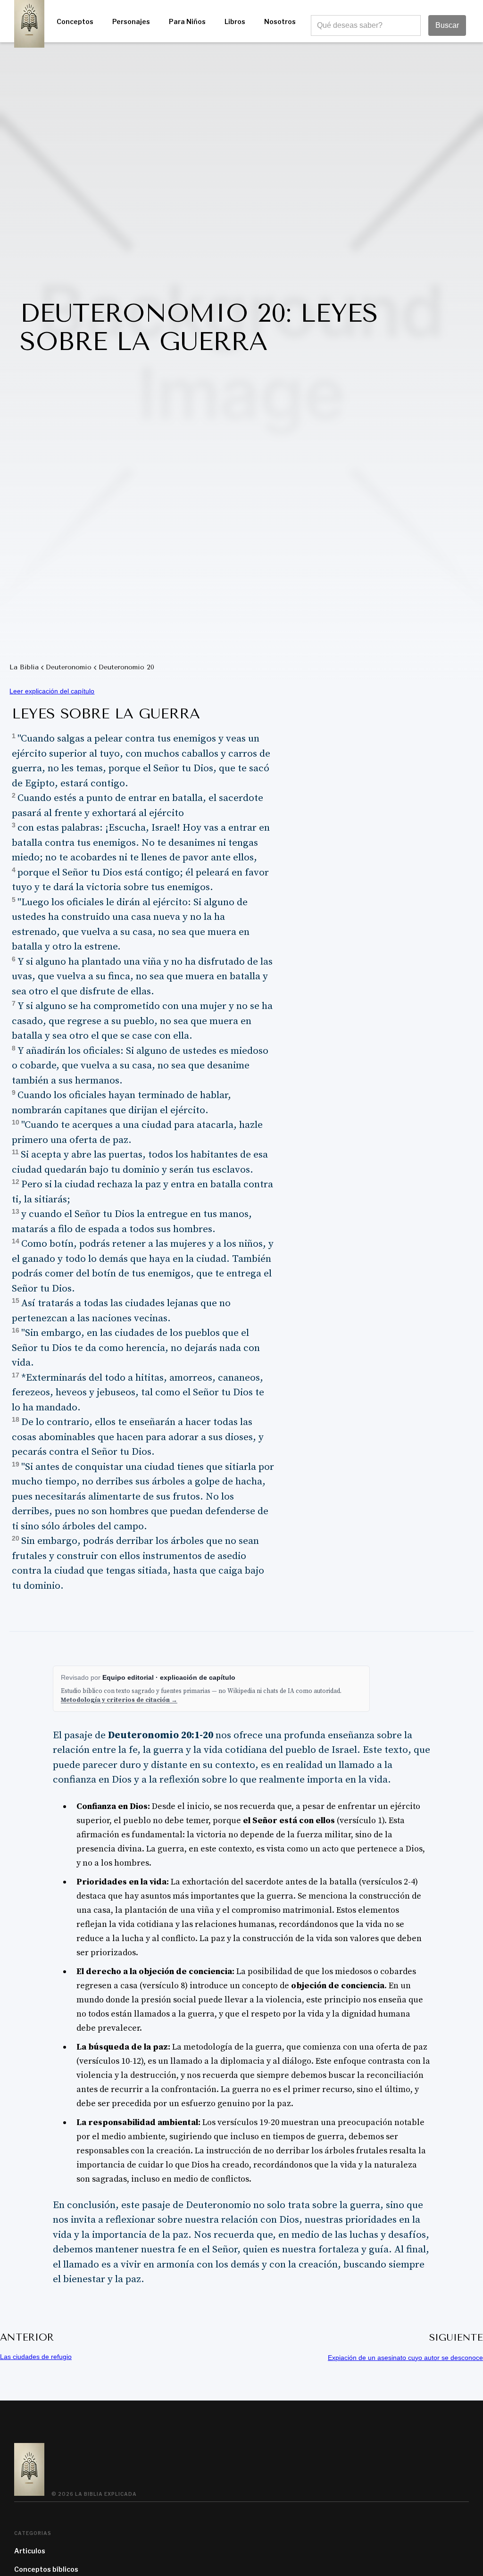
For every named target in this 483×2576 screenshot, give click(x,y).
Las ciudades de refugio (36, 2357)
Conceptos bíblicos (46, 2569)
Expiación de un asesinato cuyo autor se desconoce (405, 2358)
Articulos (30, 2551)
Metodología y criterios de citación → (119, 1700)
